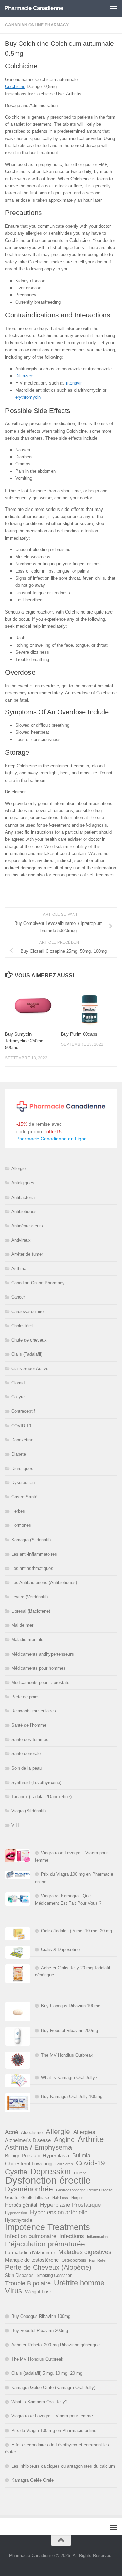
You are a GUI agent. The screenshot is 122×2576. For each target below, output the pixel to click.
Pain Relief (98, 2260)
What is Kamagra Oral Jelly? (69, 2078)
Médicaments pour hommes (38, 1668)
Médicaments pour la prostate (40, 1682)
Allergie (18, 1169)
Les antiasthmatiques (32, 1568)
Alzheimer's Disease (28, 2140)
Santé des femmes (30, 1739)
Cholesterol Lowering (28, 2164)
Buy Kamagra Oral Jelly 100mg (72, 2096)
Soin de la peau (26, 1768)
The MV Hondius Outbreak (67, 2055)
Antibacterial (23, 1197)
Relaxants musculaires (34, 1711)
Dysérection (23, 1483)
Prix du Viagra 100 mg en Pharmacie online (54, 2430)
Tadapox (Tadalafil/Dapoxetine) (41, 1797)
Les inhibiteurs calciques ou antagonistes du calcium (63, 2466)
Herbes (18, 1511)
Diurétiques (22, 1468)
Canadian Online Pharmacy (37, 25)
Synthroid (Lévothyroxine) (36, 1782)
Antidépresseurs (27, 1226)
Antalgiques (23, 1183)
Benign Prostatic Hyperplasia (37, 2155)
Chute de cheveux (29, 1340)
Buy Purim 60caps (79, 1034)
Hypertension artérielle (59, 2212)
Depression (51, 2172)
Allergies (84, 2132)
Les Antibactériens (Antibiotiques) (44, 1583)
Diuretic (80, 2173)
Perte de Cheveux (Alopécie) (48, 2268)
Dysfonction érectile (48, 2180)
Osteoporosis (74, 2260)
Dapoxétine (22, 1440)
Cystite (16, 2172)
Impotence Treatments (48, 2227)
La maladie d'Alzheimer (30, 2252)
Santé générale (26, 1754)
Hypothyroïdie (19, 2220)
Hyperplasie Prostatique (70, 2205)
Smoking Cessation (55, 2276)
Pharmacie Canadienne (34, 8)
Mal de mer (22, 1625)
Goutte (12, 2197)
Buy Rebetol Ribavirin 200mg (69, 2030)
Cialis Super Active (30, 1368)
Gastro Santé (24, 1497)
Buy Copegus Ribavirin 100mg (71, 2006)
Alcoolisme (32, 2132)
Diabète (19, 1454)
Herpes (77, 2198)
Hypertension (16, 2213)
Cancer (18, 1297)
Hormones (21, 1525)
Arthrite (91, 2139)
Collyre (18, 1397)
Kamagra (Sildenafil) (31, 1540)
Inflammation (97, 2237)
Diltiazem (24, 376)
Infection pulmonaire (31, 2236)
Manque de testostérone (32, 2260)
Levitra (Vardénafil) (29, 1597)
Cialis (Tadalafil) (27, 1354)
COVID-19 (21, 1426)
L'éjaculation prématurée (45, 2244)
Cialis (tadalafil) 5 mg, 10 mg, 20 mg (77, 1931)
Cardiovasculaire (27, 1312)
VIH (15, 1825)
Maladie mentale (27, 1639)
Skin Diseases (19, 2275)
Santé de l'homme (29, 1725)
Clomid (18, 1383)
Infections (72, 2236)
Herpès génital (21, 2205)
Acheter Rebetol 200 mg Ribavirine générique (55, 2345)
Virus (14, 2291)
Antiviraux (21, 1240)
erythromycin (28, 397)
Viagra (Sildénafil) (28, 1811)
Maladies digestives (85, 2252)
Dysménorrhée (29, 2189)
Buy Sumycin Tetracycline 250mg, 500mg (25, 1041)
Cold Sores (64, 2164)
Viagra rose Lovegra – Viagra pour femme (52, 2416)
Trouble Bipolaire (28, 2283)
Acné (12, 2132)
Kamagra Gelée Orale (32, 2480)
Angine (64, 2140)
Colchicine (15, 87)
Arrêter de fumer (27, 1254)
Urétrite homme (79, 2283)
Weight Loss (39, 2292)
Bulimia (81, 2155)
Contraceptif (23, 1411)
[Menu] (114, 8)
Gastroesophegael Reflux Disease (84, 2190)
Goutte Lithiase (35, 2198)
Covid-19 (90, 2163)
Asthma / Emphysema (38, 2148)
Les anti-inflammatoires (34, 1554)
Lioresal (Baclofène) (31, 1611)
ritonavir (74, 383)
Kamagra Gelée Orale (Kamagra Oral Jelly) (53, 2387)
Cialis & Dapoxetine (60, 1949)
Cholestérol (22, 1326)
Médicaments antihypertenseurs (43, 1654)
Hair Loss (60, 2198)
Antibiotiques (24, 1212)
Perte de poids (25, 1697)
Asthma (19, 1269)
